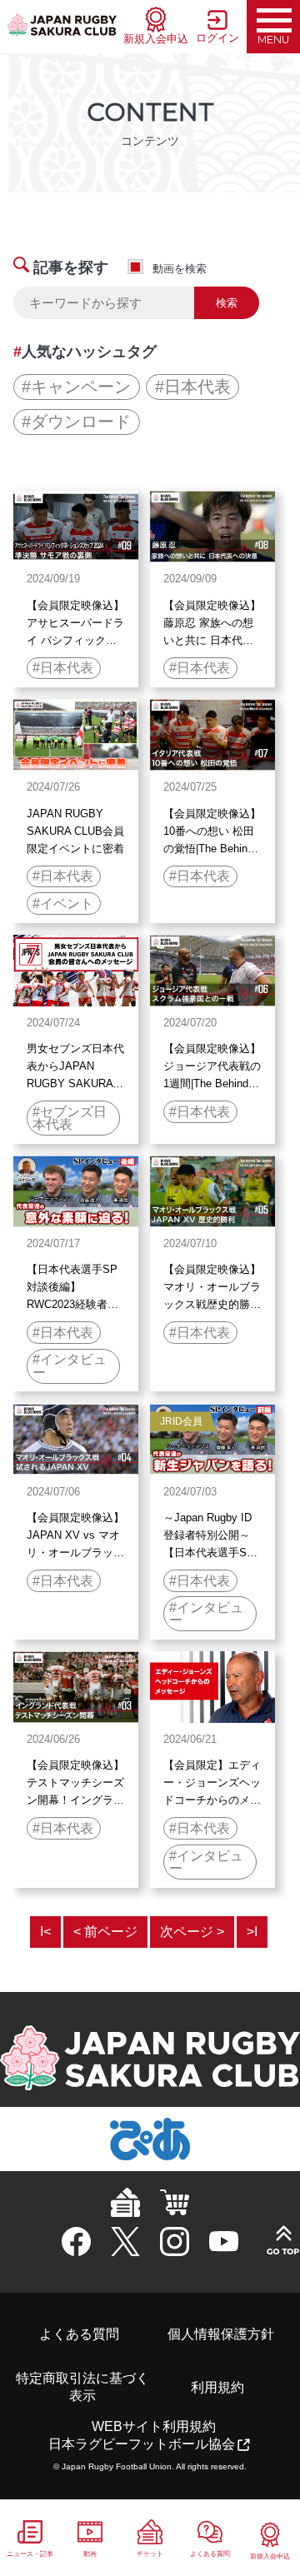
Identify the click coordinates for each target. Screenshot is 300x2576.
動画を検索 (180, 269)
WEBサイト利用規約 (154, 2426)
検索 (227, 303)
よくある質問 (79, 2334)
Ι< (45, 1932)
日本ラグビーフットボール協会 (142, 2444)
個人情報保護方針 (221, 2334)
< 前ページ (105, 1932)
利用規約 (217, 2387)
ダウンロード (81, 422)
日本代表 (197, 387)
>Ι (252, 1932)
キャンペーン (81, 387)
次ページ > (192, 1932)
